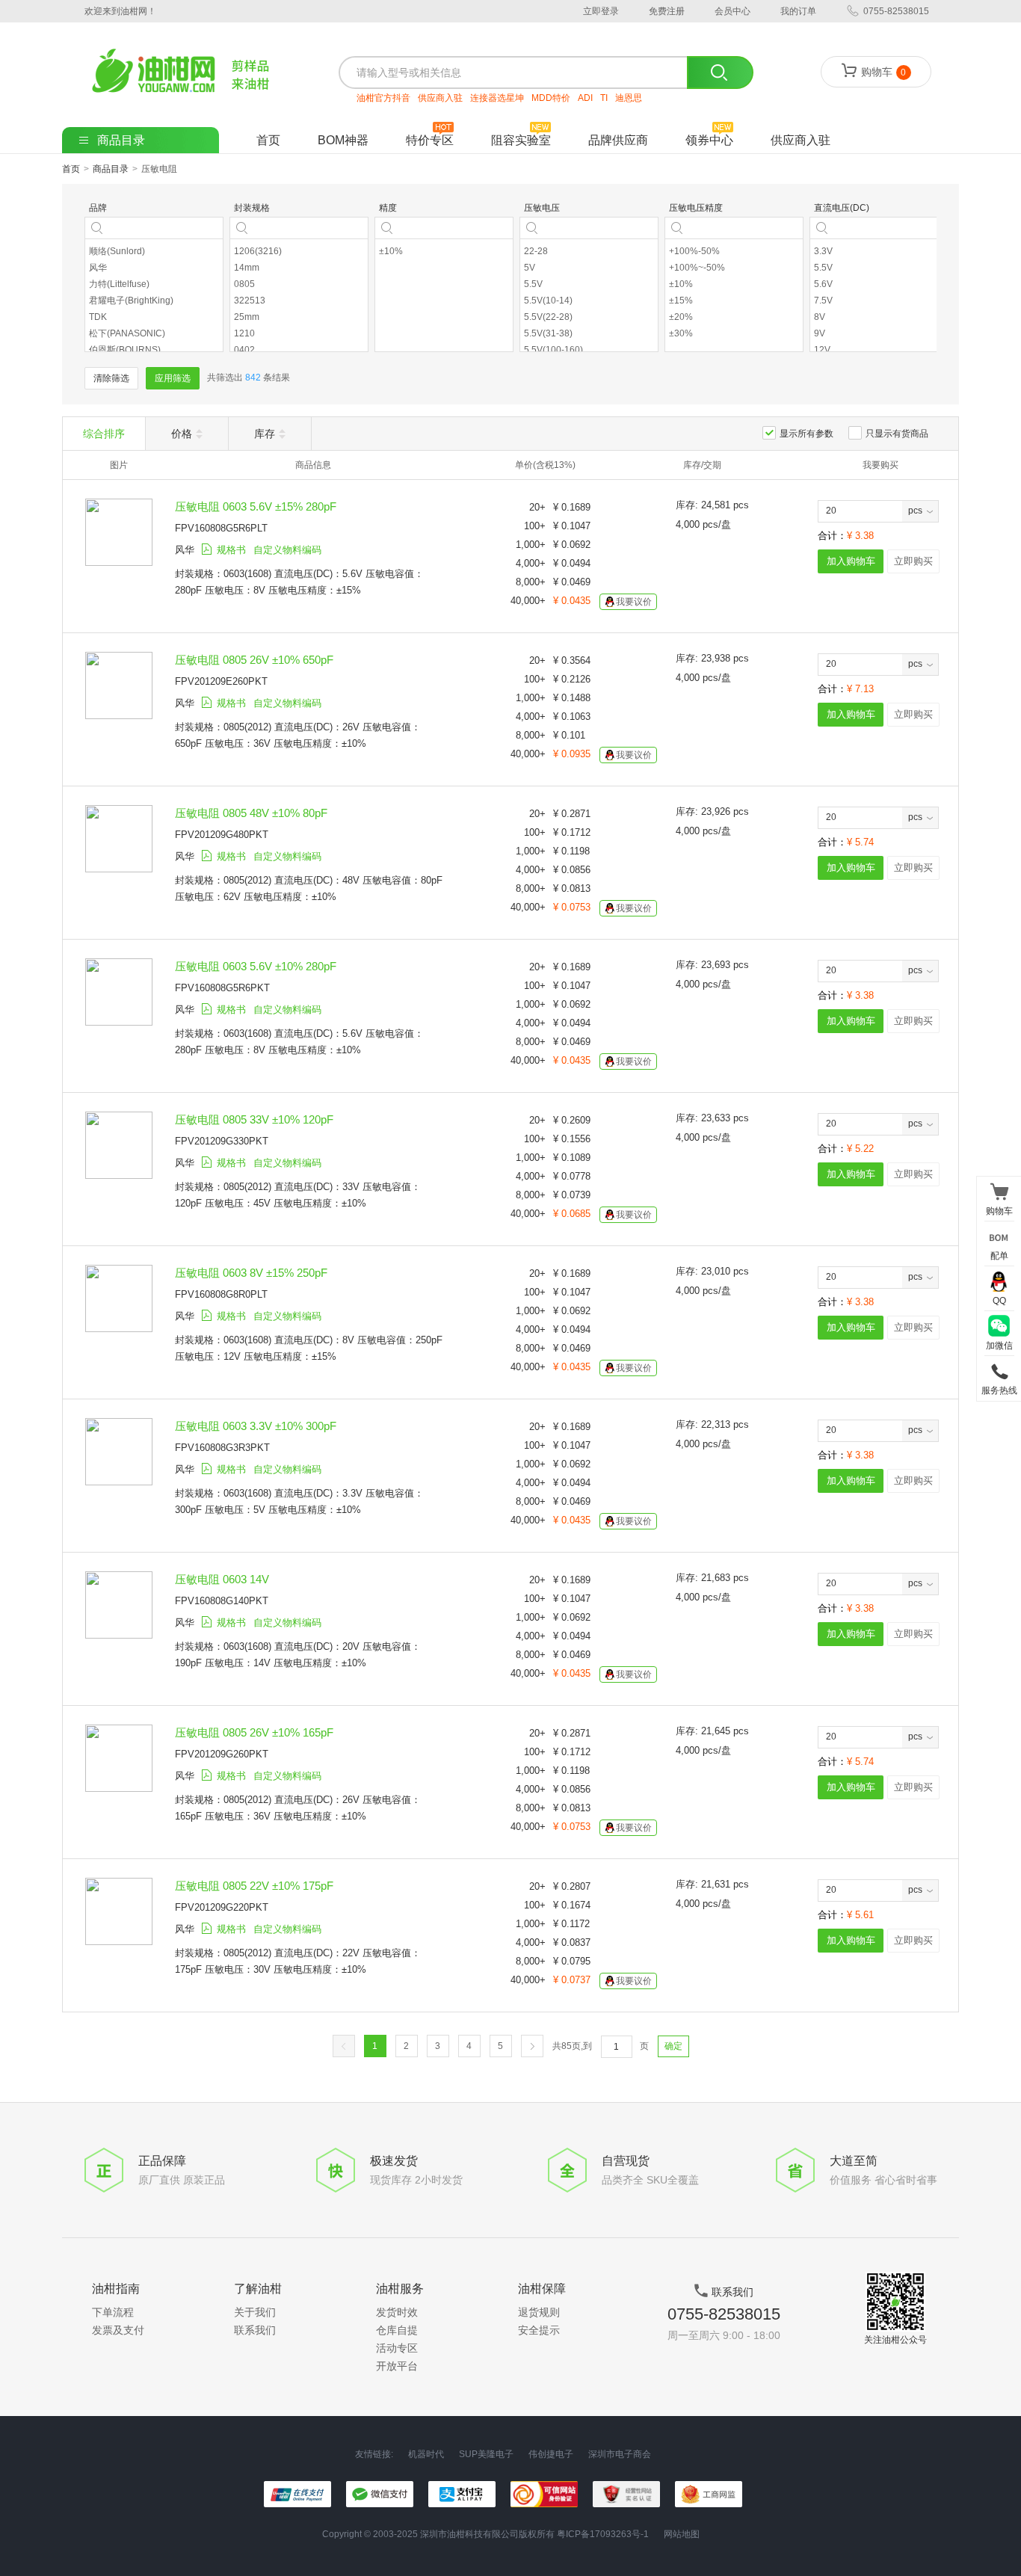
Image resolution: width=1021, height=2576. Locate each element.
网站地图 (682, 2534)
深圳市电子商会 (620, 2455)
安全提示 (539, 2330)
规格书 (231, 550)
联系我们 (255, 2330)
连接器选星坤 (497, 98)
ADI (585, 98)
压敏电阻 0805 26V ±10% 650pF (254, 660)
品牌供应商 (618, 140)
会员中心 (732, 11)
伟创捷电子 (551, 2455)
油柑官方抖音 (383, 98)
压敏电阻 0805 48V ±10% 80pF (251, 813)
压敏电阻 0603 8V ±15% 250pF (251, 1273)
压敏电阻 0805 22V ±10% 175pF (254, 1886)
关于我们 (255, 2312)
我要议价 (634, 602)
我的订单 (798, 11)
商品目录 (111, 169)
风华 (185, 550)
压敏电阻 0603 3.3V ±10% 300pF (256, 1426)
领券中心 (709, 140)
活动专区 (397, 2348)
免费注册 (667, 11)
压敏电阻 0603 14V (222, 1579)
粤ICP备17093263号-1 (603, 2534)
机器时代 (426, 2455)
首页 (268, 140)
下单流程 (113, 2312)
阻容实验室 (521, 140)
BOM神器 (343, 140)
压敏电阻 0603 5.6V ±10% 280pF (256, 966)
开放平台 (397, 2366)
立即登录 (601, 11)
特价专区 (430, 140)
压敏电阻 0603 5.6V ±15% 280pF (256, 506)
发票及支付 (118, 2330)
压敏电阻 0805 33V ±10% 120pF (254, 1119)
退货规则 (539, 2312)
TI (604, 98)
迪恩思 (629, 98)
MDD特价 (551, 98)
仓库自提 (397, 2330)
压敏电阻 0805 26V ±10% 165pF (254, 1732)
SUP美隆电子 (486, 2455)
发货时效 (397, 2312)
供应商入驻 (440, 98)
